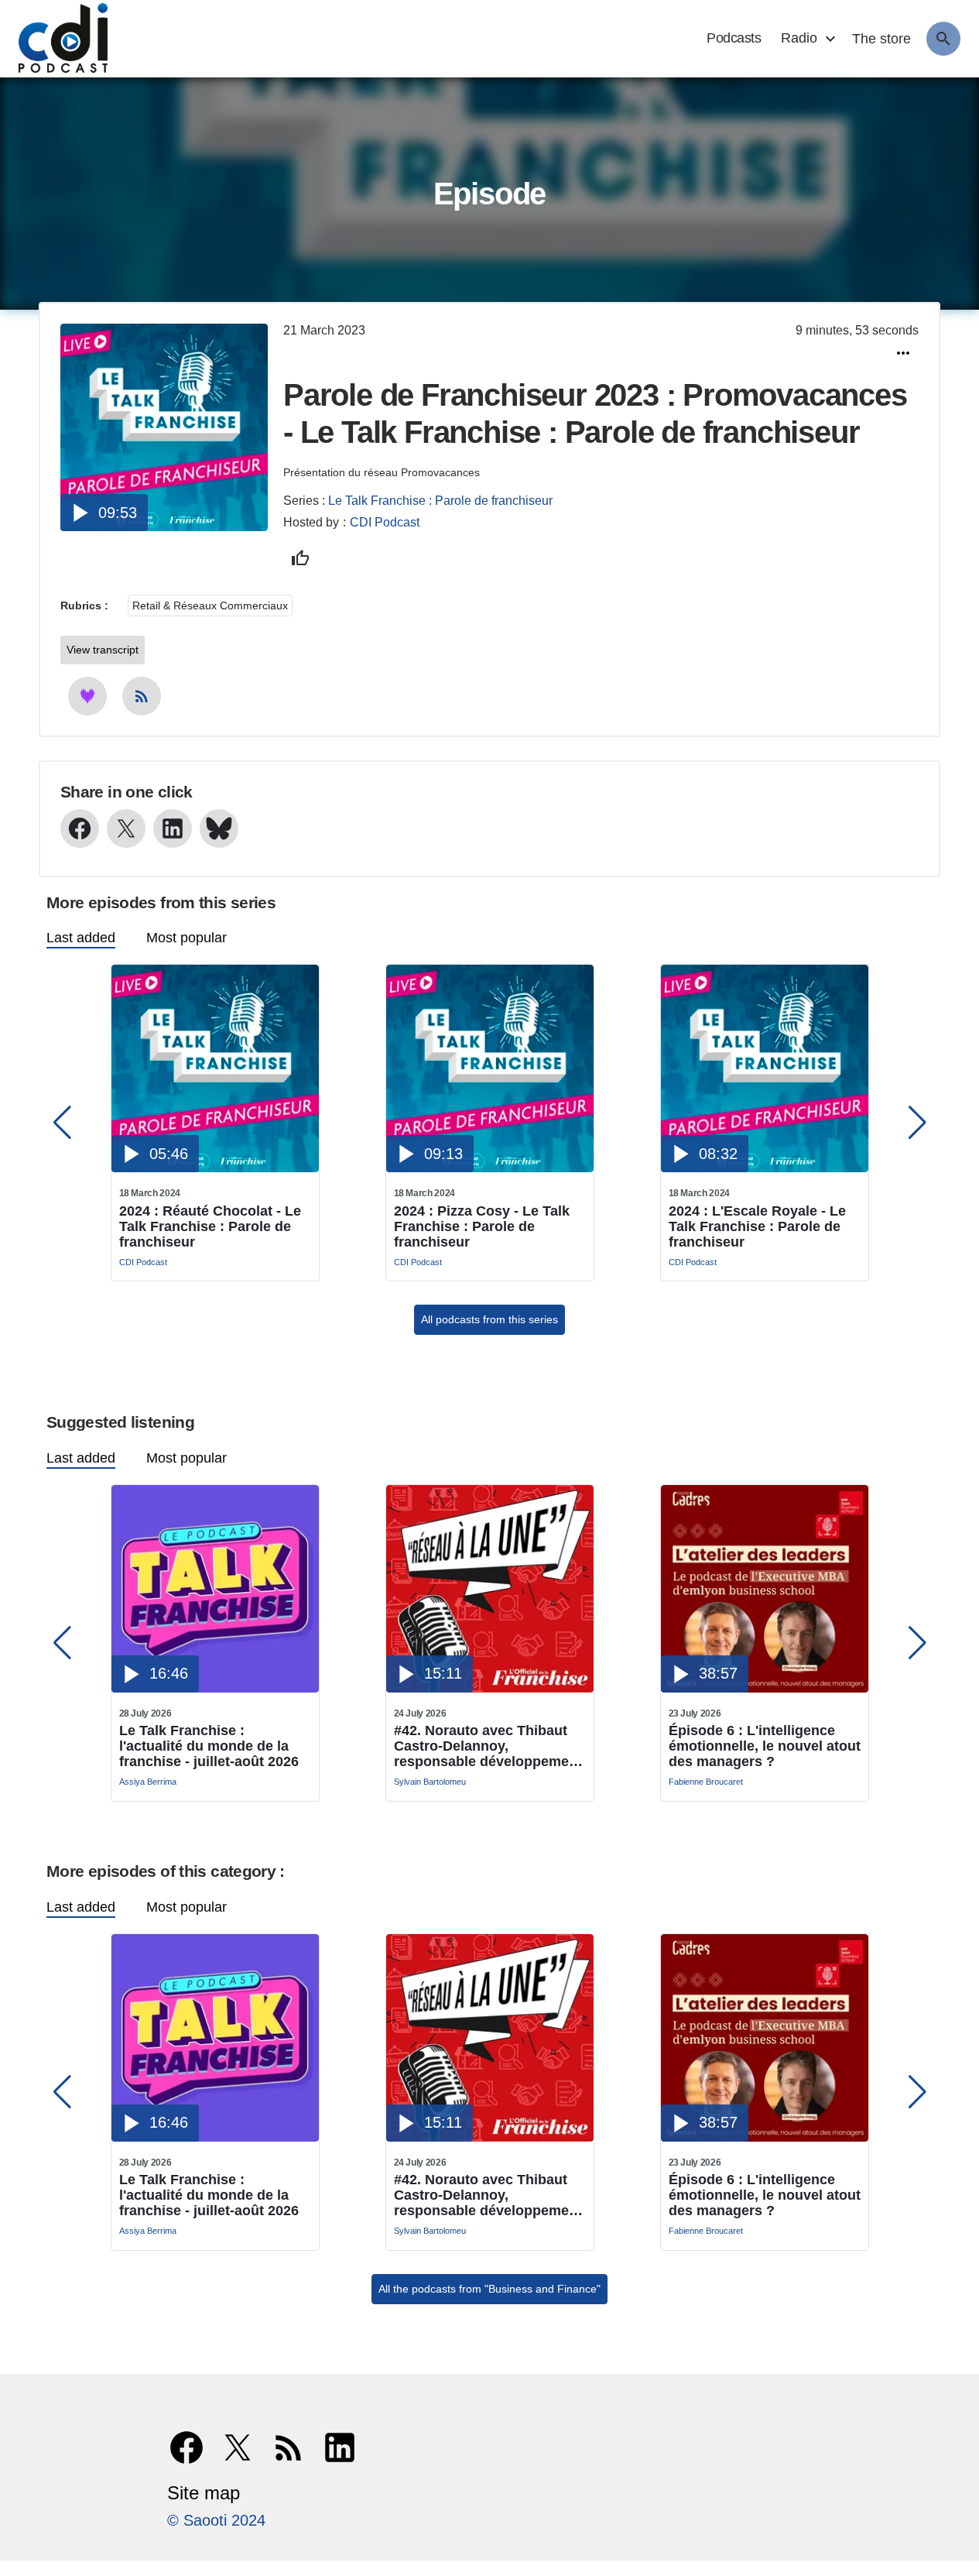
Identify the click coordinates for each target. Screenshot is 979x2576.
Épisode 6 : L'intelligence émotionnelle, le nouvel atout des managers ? (765, 1746)
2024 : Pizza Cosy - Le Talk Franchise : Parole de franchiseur (482, 1226)
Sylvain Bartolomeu (430, 1782)
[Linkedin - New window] (173, 828)
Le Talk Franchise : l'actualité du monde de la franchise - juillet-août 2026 (209, 1746)
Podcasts (734, 38)
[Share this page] (903, 353)
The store (881, 39)
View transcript (103, 650)
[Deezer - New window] (87, 696)
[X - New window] (126, 828)
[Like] (300, 558)
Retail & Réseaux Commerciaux (210, 605)
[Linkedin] (340, 2447)
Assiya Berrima (148, 1782)
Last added (81, 938)
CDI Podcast (385, 522)
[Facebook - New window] (80, 828)
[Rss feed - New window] (142, 696)
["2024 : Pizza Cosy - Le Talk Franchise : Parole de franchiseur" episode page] (490, 1168)
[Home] (55, 39)
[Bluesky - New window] (219, 828)
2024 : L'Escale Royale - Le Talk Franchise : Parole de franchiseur (757, 1226)
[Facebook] (187, 2447)
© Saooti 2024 (216, 2520)
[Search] (943, 39)
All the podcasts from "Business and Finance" (489, 2289)
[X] (238, 2447)
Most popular (187, 938)
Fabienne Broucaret (706, 1782)
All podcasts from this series (489, 1319)
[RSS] (289, 2447)
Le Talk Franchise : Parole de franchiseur (440, 501)
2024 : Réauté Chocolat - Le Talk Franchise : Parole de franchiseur (210, 1226)
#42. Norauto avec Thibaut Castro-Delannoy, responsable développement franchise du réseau (488, 1746)
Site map (204, 2493)
